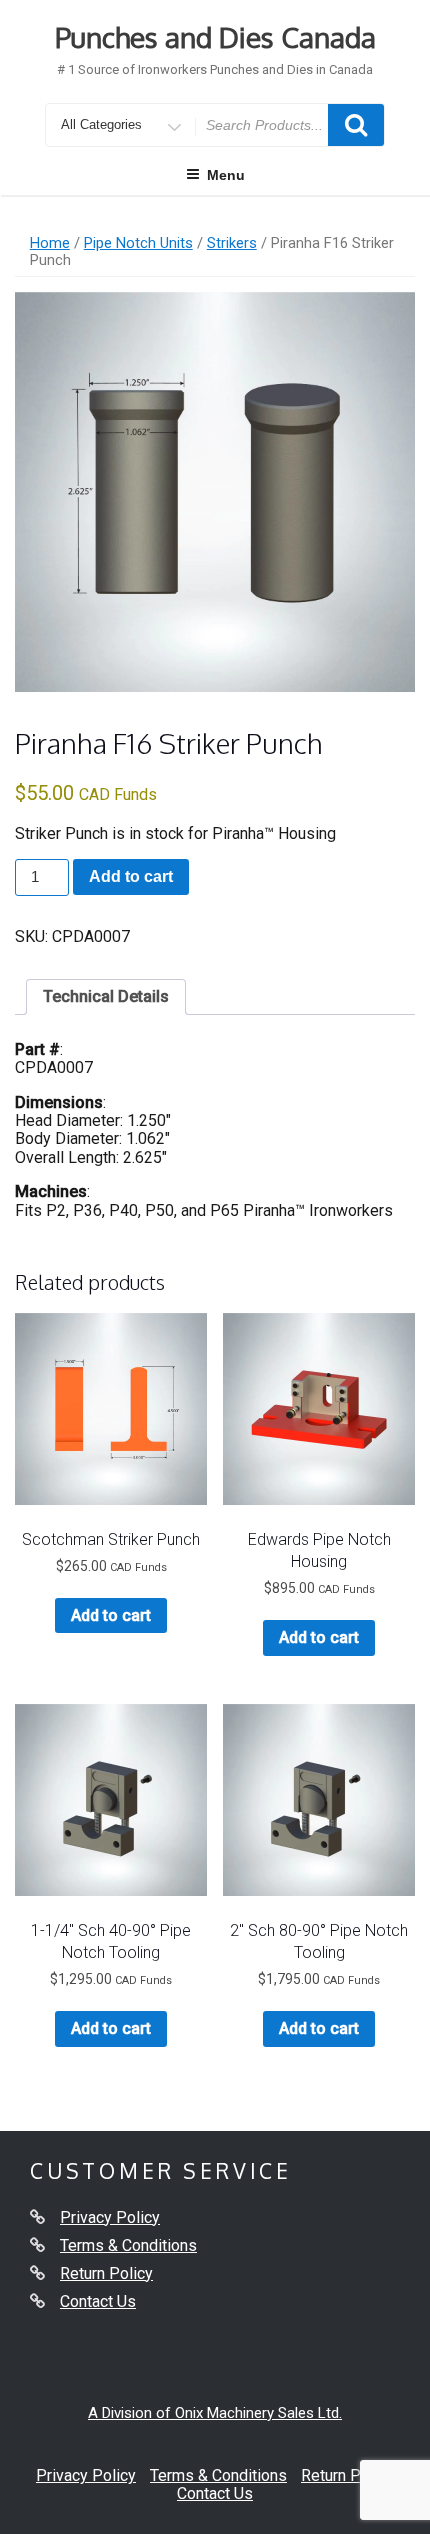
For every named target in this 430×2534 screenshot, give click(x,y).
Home (50, 243)
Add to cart (131, 876)
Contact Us (98, 2301)
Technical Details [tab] (106, 996)
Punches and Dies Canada (215, 37)
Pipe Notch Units (138, 243)
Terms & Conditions (128, 2245)
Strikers (232, 243)
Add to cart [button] (111, 1615)
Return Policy (106, 2273)
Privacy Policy (110, 2217)
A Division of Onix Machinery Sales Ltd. (215, 2413)
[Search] (356, 125)
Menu (226, 175)
